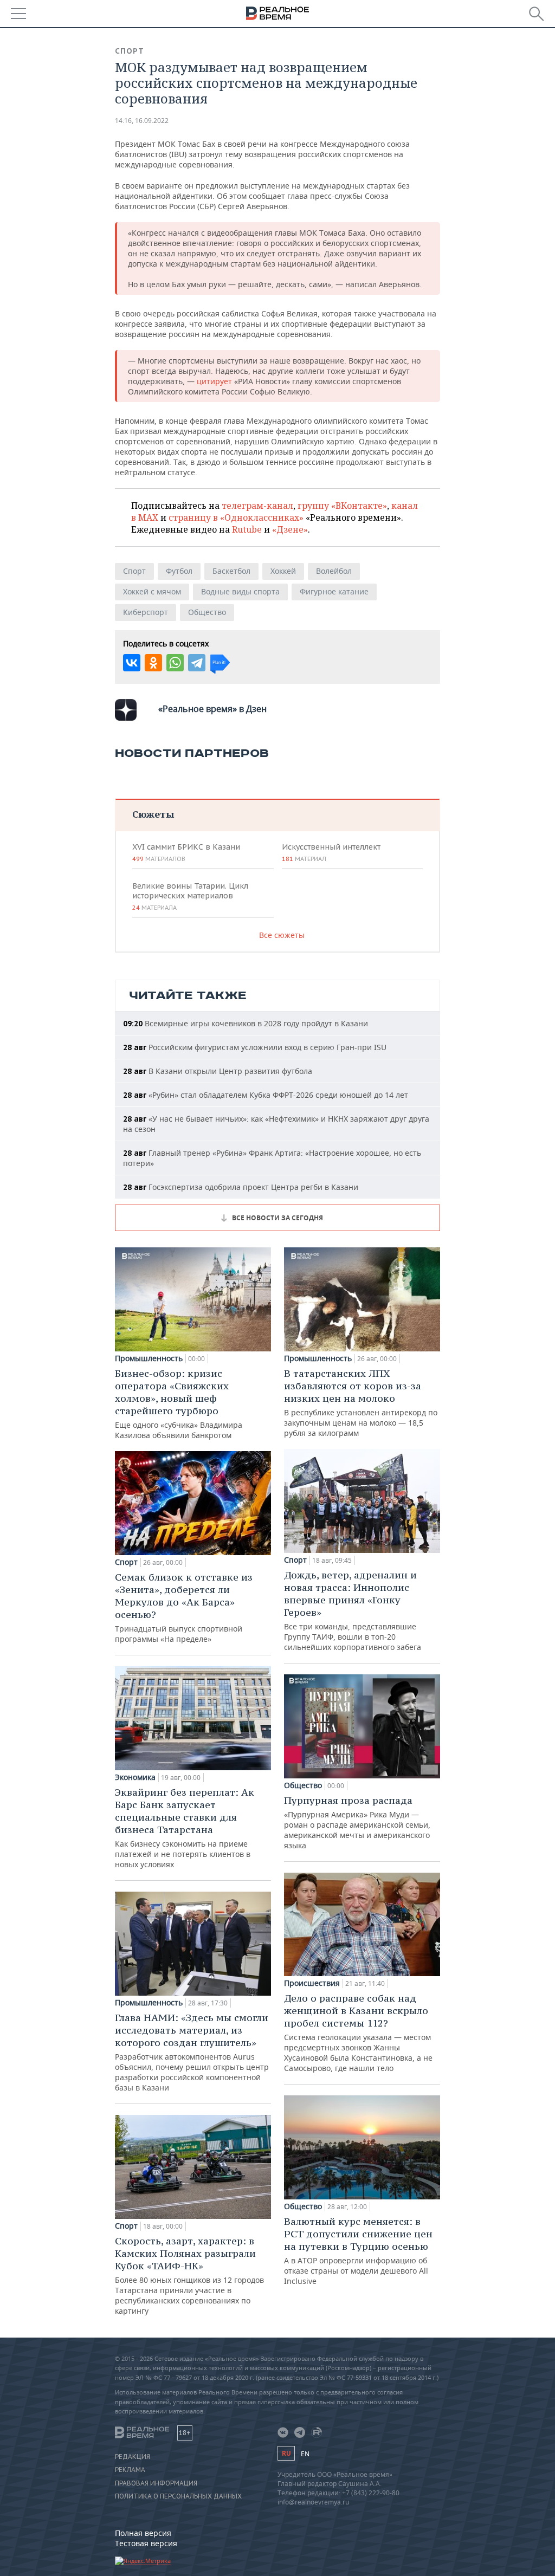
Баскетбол (231, 571)
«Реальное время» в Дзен (212, 709)
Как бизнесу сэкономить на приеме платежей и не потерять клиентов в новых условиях (185, 1828)
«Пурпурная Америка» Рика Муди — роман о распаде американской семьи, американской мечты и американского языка (357, 1822)
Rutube (247, 529)
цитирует (215, 381)
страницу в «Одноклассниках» (236, 517)
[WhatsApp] (175, 663)
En (305, 2454)
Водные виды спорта (240, 591)
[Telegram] (197, 663)
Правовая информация (156, 2483)
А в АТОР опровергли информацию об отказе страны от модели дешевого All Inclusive (358, 2251)
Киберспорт (146, 612)
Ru (286, 2453)
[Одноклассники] (153, 663)
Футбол (179, 571)
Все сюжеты (282, 935)
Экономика (135, 1777)
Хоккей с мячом (152, 591)
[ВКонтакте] (132, 663)
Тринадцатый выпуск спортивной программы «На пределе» (184, 1607)
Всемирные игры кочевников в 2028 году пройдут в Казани (246, 1023)
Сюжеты (153, 814)
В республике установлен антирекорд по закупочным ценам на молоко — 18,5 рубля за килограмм (361, 1403)
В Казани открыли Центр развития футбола (218, 1071)
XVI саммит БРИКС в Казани (186, 852)
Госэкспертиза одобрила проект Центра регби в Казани (241, 1187)
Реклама (130, 2470)
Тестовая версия (146, 2543)
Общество (207, 612)
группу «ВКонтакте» (342, 506)
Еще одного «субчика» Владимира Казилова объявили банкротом (179, 1404)
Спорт (130, 51)
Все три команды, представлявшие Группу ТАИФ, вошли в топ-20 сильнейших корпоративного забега (353, 1610)
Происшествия (312, 1983)
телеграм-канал (257, 506)
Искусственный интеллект (331, 852)
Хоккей (283, 571)
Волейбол (334, 571)
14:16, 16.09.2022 (142, 121)
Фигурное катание (334, 591)
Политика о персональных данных (178, 2496)
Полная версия (143, 2533)
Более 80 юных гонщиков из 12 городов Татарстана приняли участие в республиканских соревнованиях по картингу (189, 2275)
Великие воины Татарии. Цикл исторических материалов (190, 896)
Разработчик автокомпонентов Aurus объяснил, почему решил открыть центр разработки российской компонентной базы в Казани (192, 2052)
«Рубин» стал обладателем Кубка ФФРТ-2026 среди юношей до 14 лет (266, 1095)
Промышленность (149, 1358)
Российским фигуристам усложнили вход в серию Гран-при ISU (255, 1047)
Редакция (133, 2457)
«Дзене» (290, 529)
